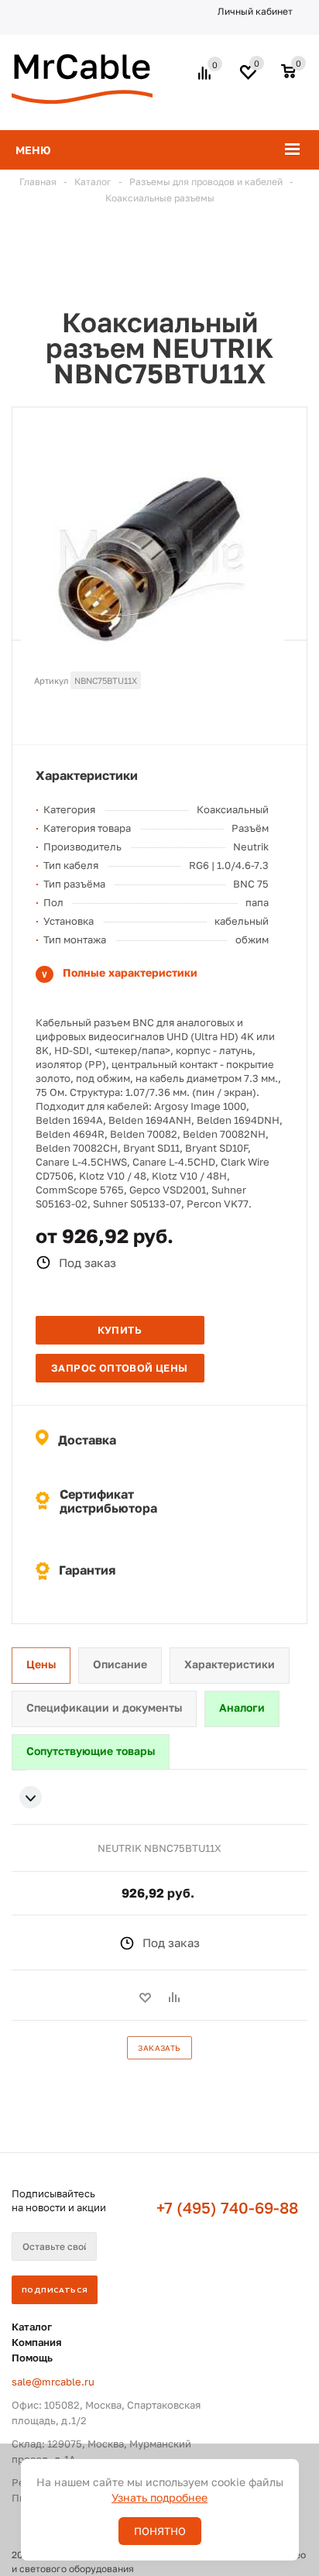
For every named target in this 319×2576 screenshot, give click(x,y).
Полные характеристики (130, 972)
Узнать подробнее (159, 2497)
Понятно (160, 2531)
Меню (33, 150)
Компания (37, 2342)
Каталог (32, 2327)
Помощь (32, 2358)
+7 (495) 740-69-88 (227, 2207)
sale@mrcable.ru (53, 2382)
